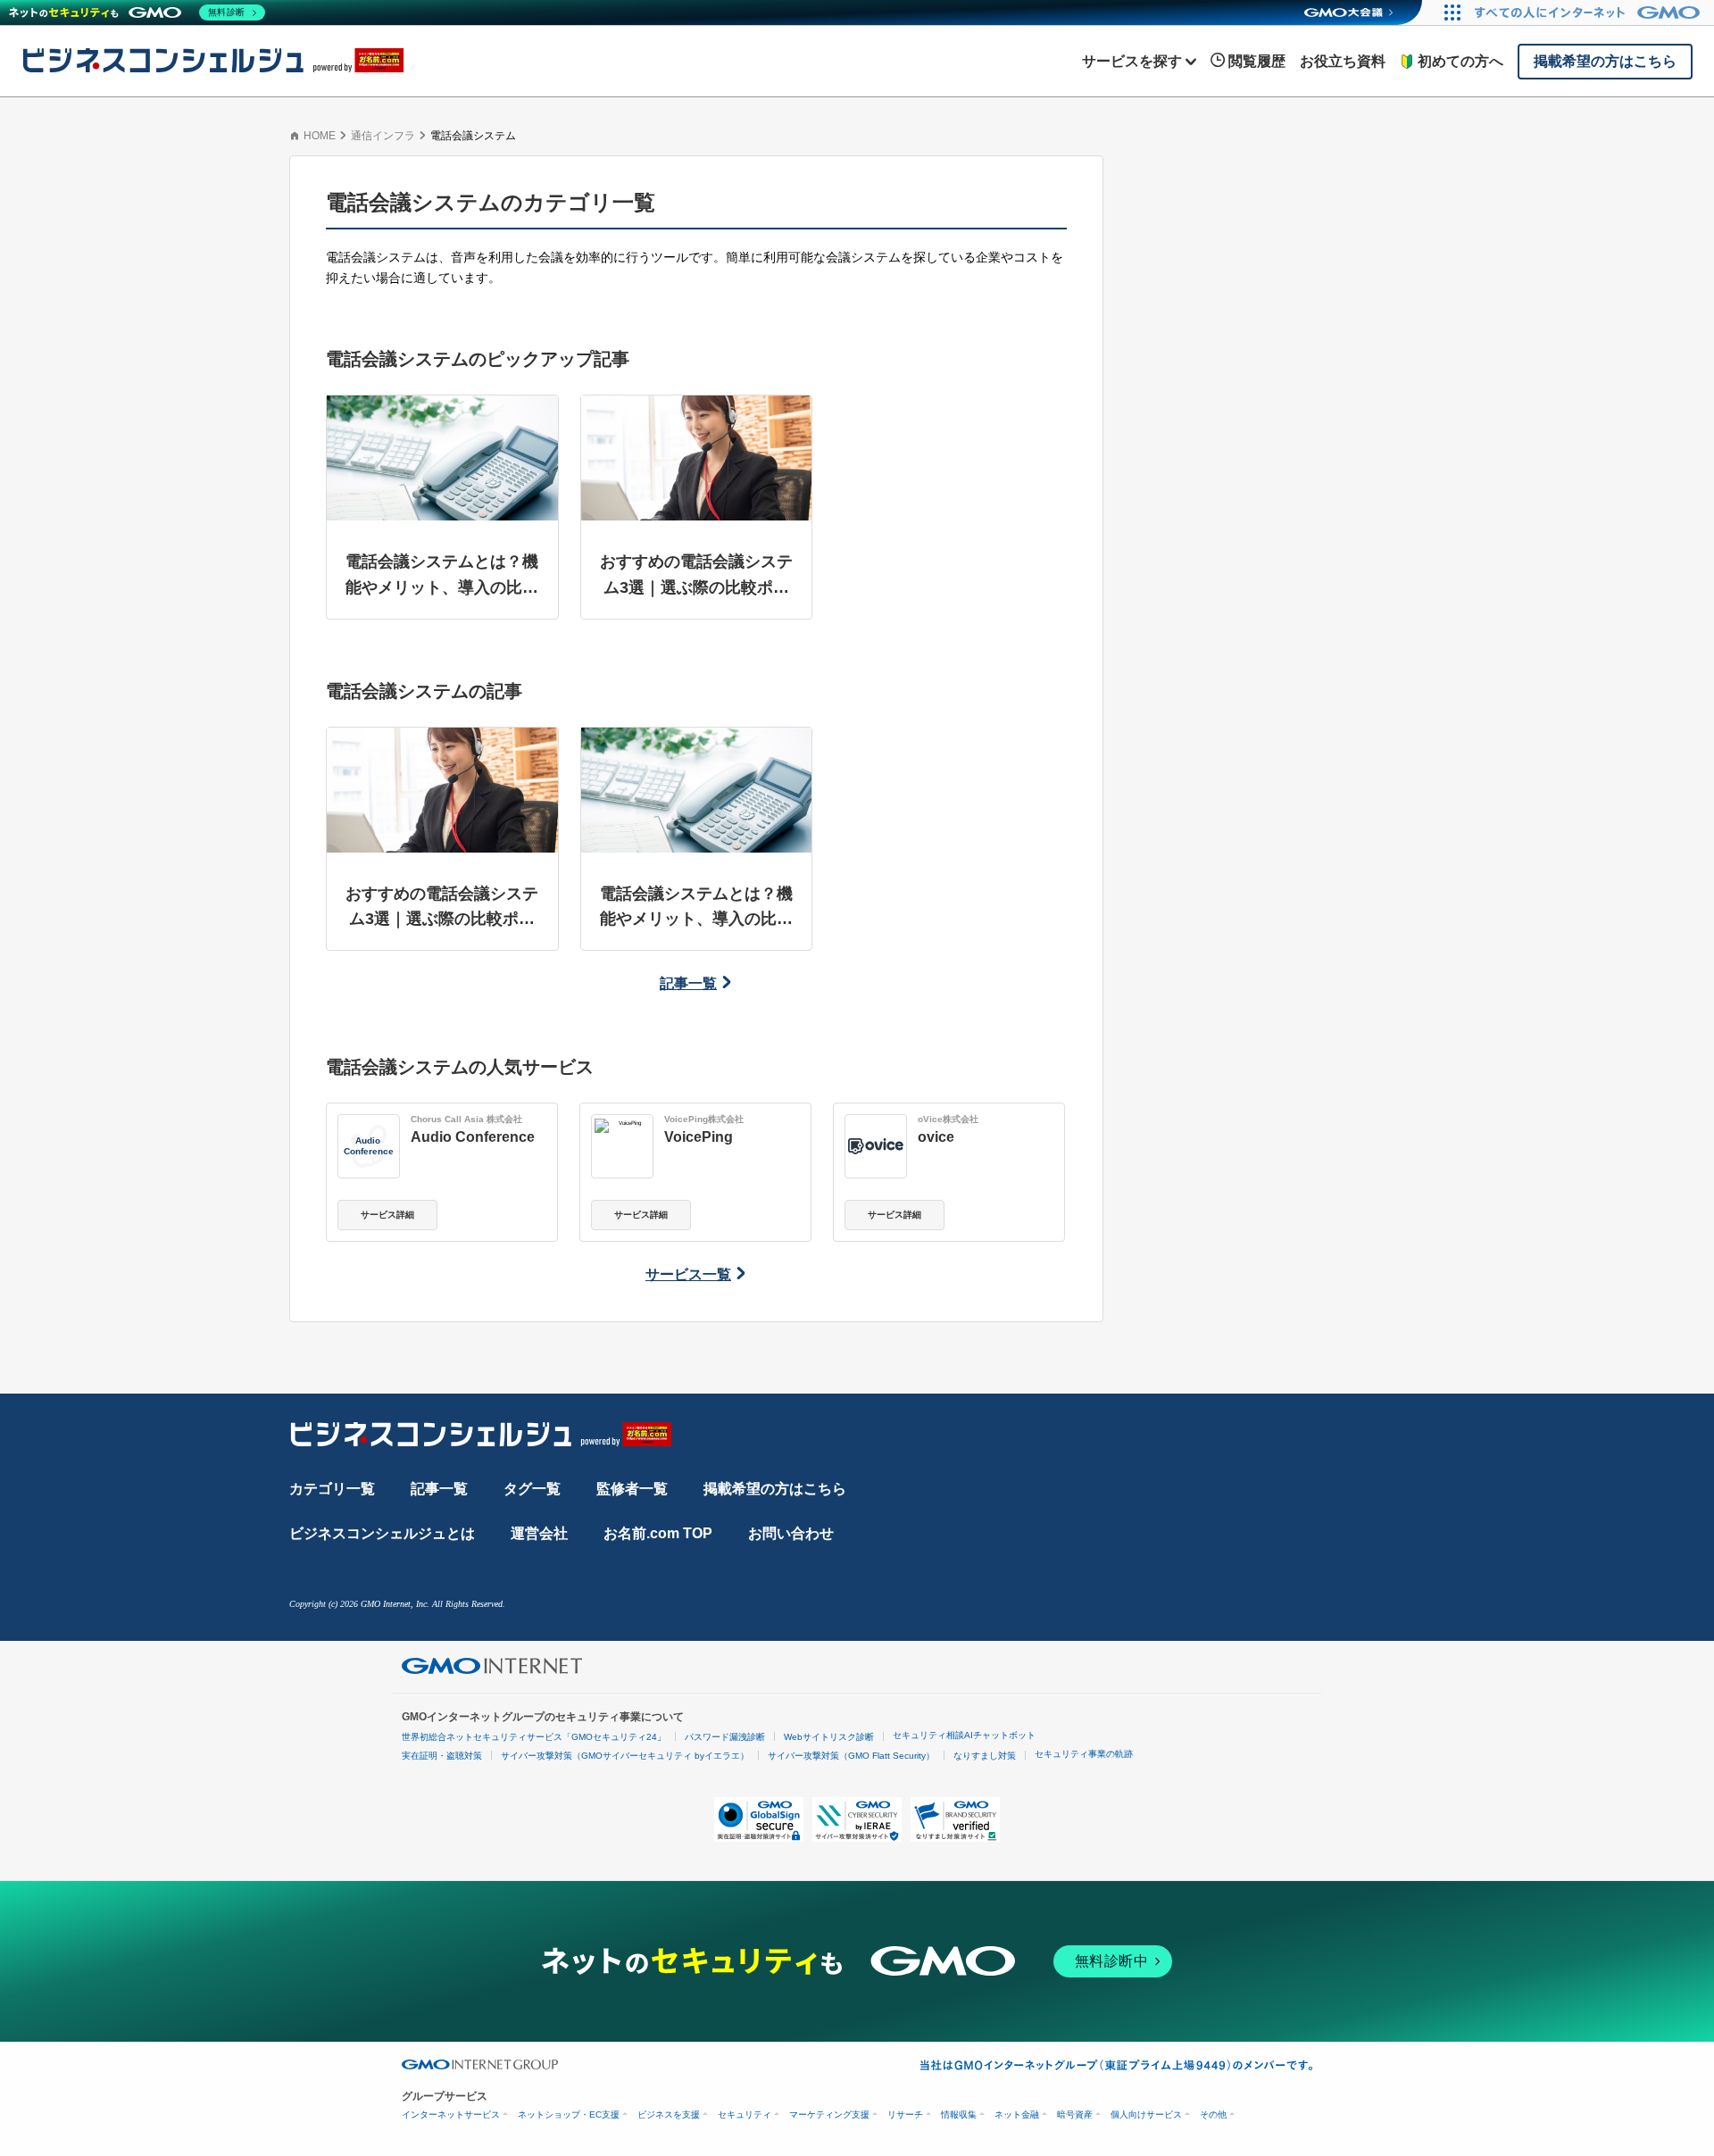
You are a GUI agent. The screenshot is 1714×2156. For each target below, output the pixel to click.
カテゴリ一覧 (332, 1489)
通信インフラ (383, 136)
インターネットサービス (451, 2114)
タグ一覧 (532, 1489)
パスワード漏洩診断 (725, 1737)
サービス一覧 (688, 1274)
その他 (1213, 2114)
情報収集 (959, 2114)
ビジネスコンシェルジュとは (382, 1533)
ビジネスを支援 (669, 2114)
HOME (320, 136)
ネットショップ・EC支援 (569, 2114)
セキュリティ (745, 2114)
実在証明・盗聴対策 (442, 1756)
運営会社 (539, 1533)
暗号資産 (1075, 2114)
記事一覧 (688, 983)
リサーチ (905, 2114)
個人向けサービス (1146, 2114)
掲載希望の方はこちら (775, 1489)
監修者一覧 (632, 1489)
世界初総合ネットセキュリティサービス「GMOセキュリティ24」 (534, 1737)
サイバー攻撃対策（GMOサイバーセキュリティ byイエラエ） (625, 1756)
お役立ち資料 (1343, 61)
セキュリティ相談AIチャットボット (964, 1735)
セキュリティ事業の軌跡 (1084, 1754)
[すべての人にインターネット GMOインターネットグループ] (1589, 12)
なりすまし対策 (985, 1756)
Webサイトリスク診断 (829, 1737)
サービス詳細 (387, 1215)
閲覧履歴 (1257, 61)
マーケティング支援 (829, 2114)
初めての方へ (1460, 61)
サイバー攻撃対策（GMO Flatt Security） (851, 1756)
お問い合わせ (791, 1533)
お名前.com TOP (658, 1533)
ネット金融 (1017, 2114)
